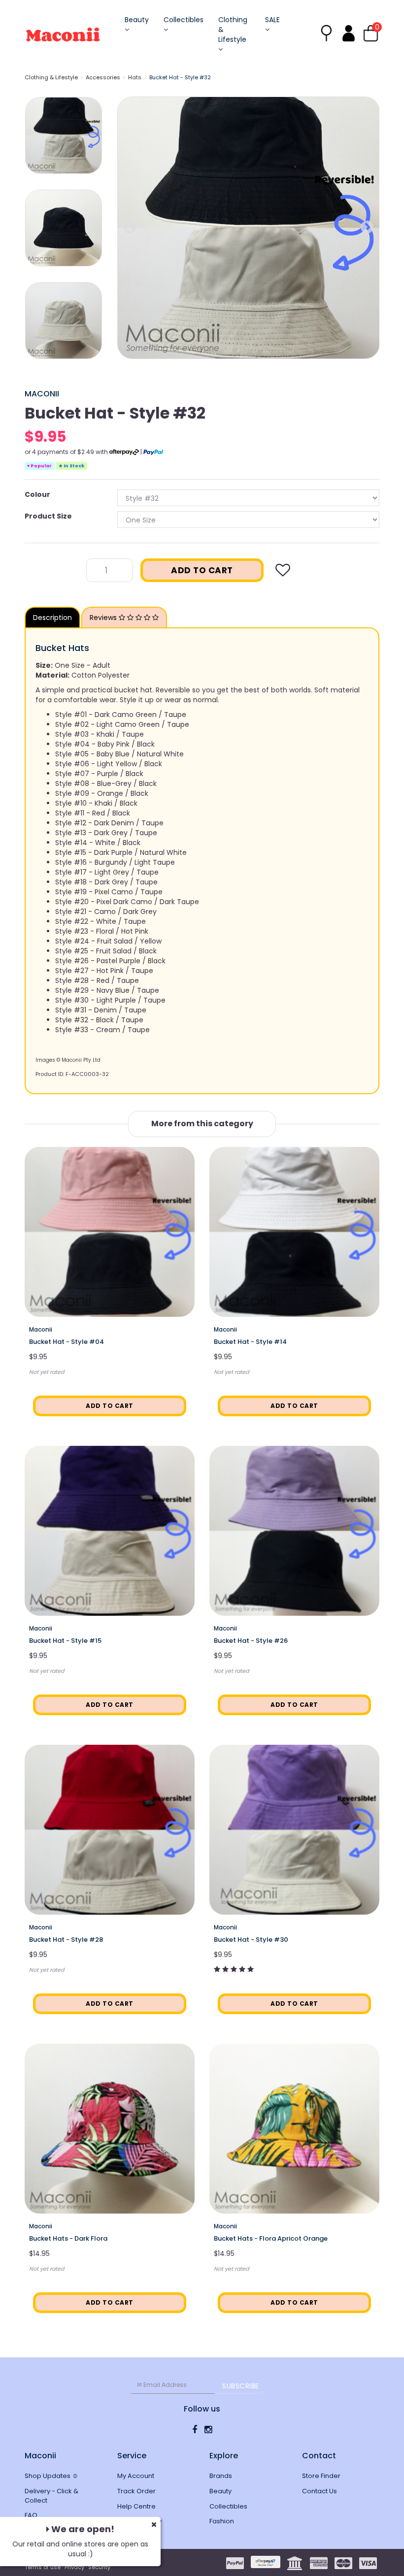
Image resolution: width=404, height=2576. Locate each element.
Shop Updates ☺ (51, 2476)
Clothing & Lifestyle (233, 30)
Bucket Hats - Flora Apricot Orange (271, 2238)
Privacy (74, 2567)
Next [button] (367, 228)
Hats (135, 77)
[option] (249, 228)
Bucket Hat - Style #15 (65, 1641)
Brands (221, 2476)
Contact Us (320, 2491)
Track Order (136, 2491)
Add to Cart (202, 570)
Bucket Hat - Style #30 (251, 1940)
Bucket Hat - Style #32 (180, 77)
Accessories (103, 77)
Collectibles (184, 20)
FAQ (31, 2515)
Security (99, 2567)
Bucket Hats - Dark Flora (68, 2238)
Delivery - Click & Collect (51, 2496)
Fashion (222, 2521)
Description (52, 618)
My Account (136, 2476)
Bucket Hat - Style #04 (67, 1342)
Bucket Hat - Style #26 (251, 1641)
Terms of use (43, 2567)
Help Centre (136, 2506)
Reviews (104, 618)
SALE (272, 20)
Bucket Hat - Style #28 (66, 1940)
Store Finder (321, 2476)
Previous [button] (130, 228)
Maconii (42, 394)
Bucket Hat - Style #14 (250, 1342)
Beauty (137, 20)
